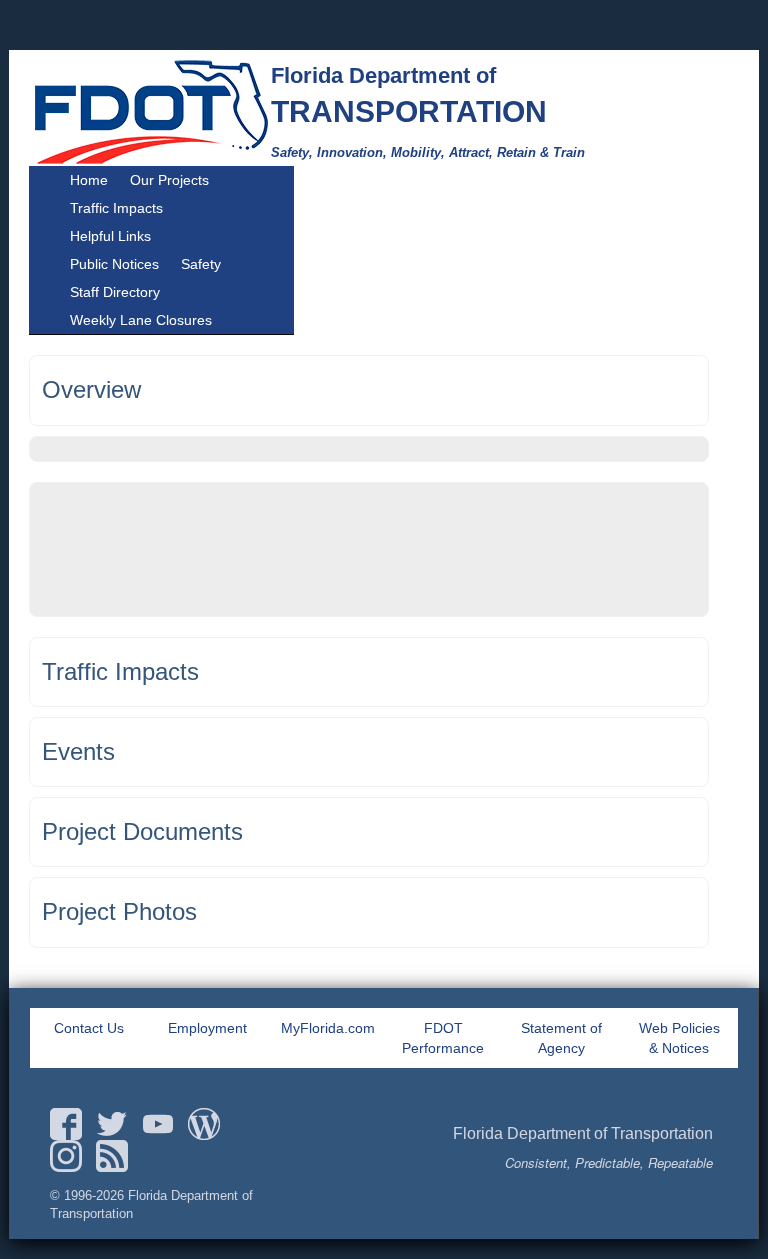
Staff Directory (115, 292)
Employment (207, 1028)
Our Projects (169, 180)
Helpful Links (110, 236)
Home (89, 180)
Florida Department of (383, 75)
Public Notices (114, 264)
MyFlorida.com (328, 1028)
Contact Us (89, 1028)
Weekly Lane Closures (141, 320)
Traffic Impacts (116, 208)
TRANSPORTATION (409, 111)
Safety (201, 264)
